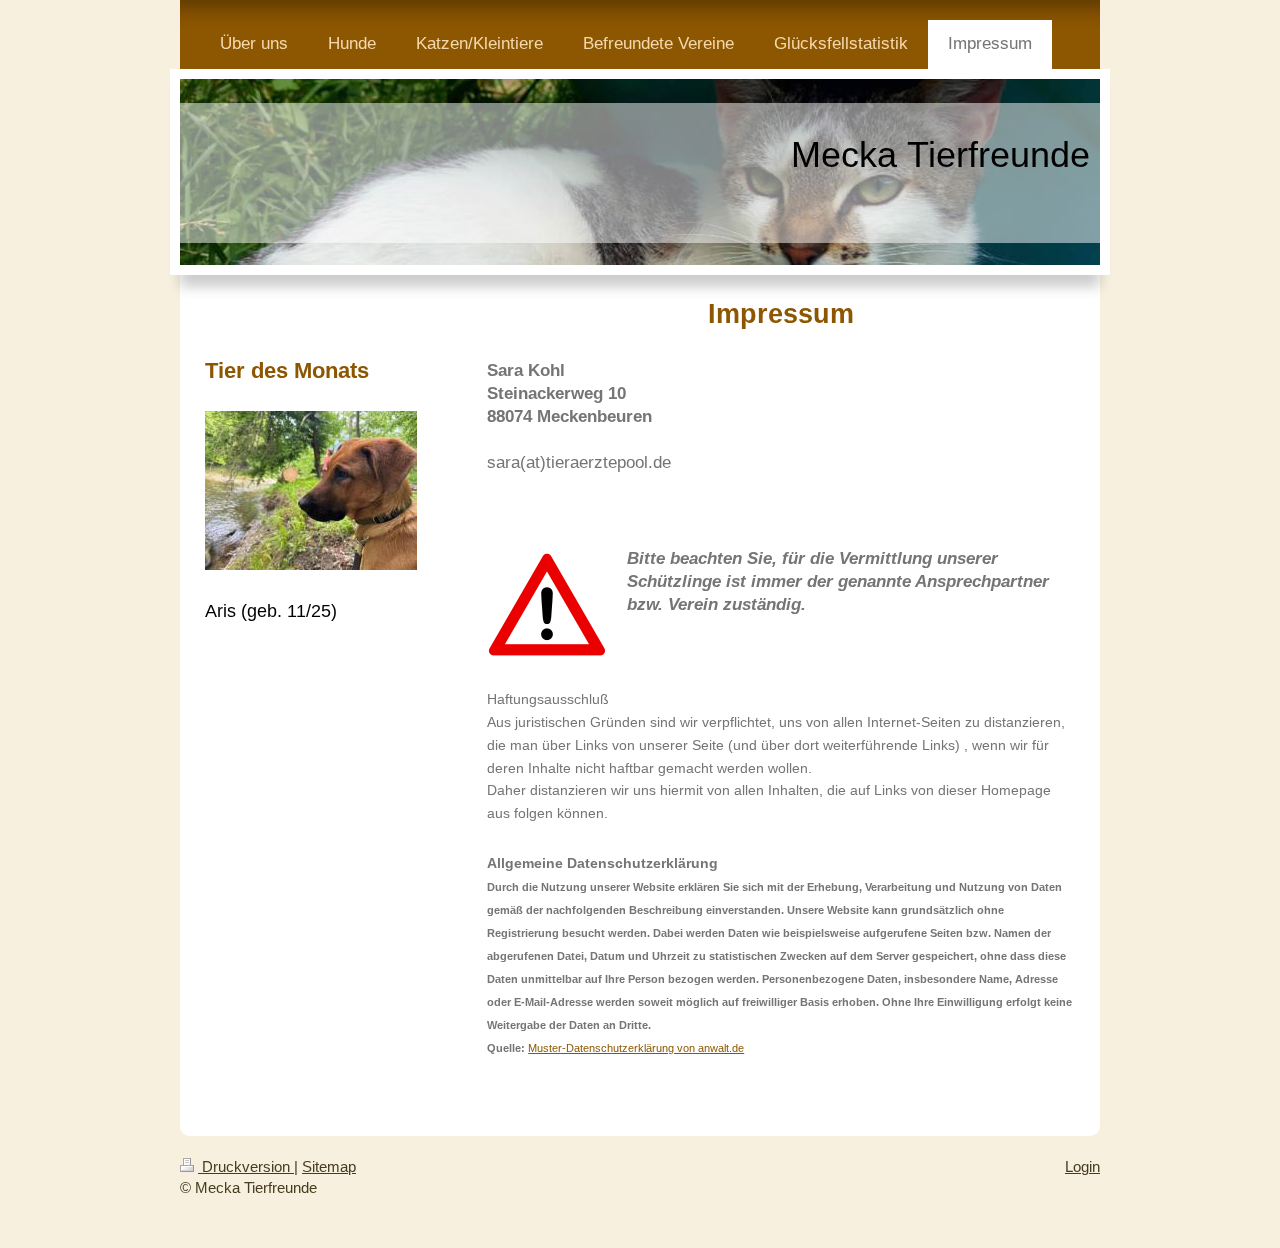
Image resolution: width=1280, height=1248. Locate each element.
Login (1082, 1166)
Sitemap (329, 1166)
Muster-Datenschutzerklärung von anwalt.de (636, 1048)
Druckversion (246, 1166)
